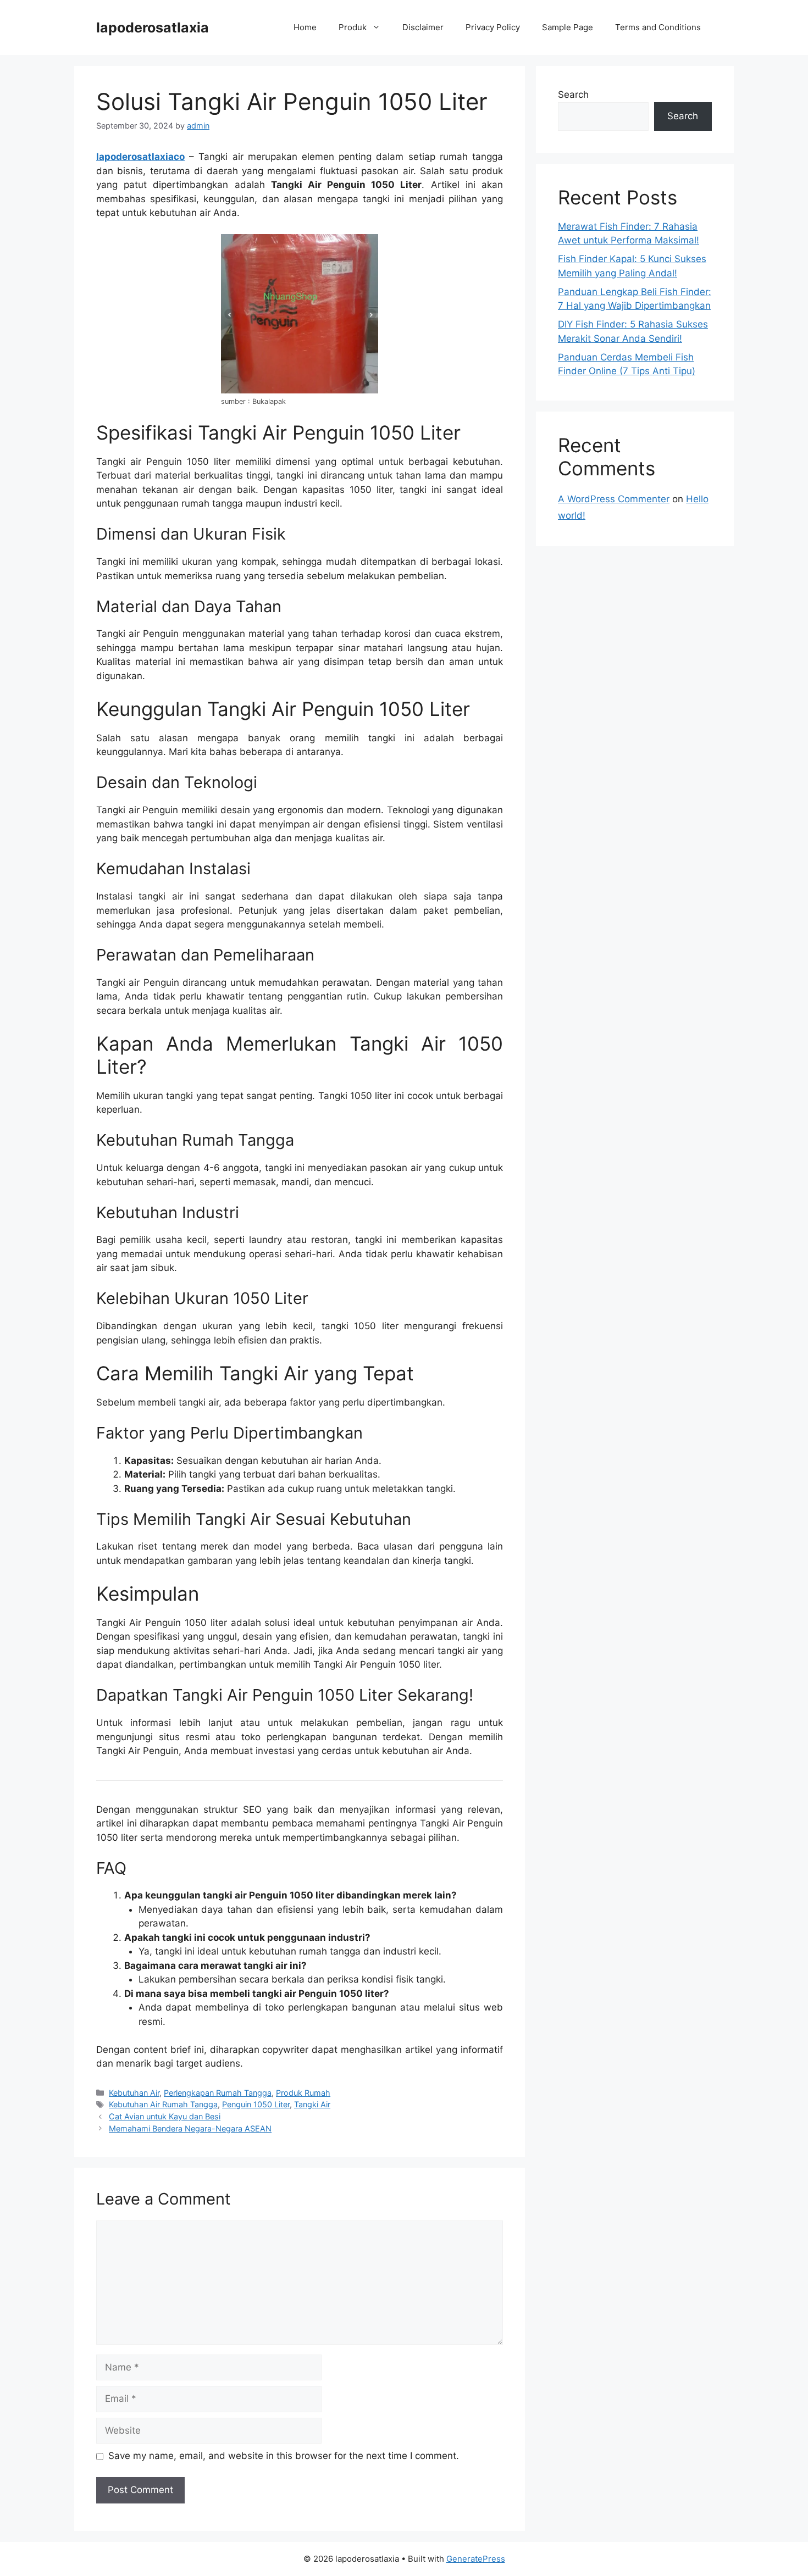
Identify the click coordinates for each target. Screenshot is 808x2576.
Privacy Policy (493, 27)
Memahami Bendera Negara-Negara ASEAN (190, 2128)
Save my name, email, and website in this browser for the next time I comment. (284, 2456)
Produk (353, 27)
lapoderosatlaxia (153, 27)
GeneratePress (476, 2559)
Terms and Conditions (658, 27)
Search (573, 95)
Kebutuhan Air (134, 2093)
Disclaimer (423, 27)
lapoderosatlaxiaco (140, 157)
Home (305, 27)
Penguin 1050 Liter (256, 2104)
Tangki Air (312, 2104)
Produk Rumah (303, 2093)
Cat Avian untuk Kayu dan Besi (165, 2116)
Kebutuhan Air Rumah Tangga (163, 2104)
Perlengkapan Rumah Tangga (218, 2093)
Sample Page (568, 27)
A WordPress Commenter (614, 499)
